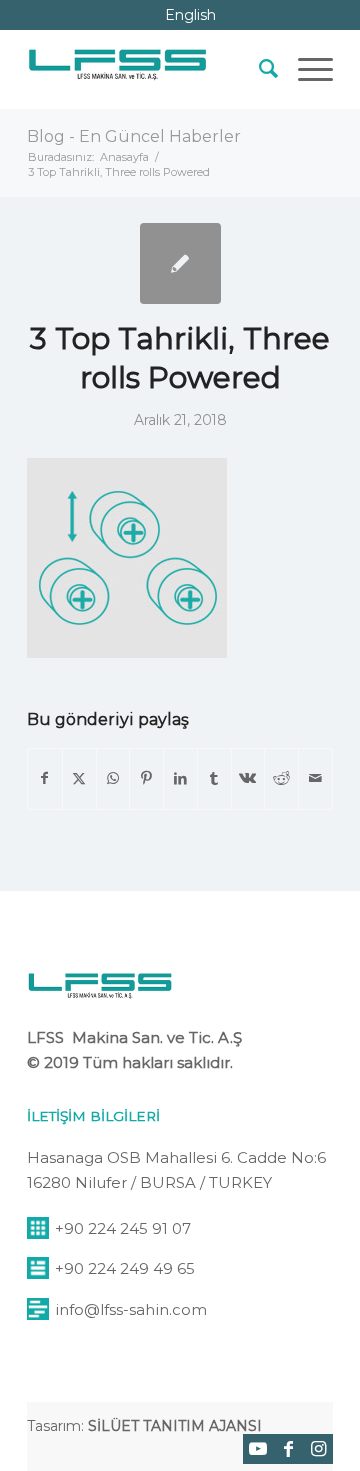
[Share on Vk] (248, 778)
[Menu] (305, 69)
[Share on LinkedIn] (180, 778)
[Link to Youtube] (258, 1449)
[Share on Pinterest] (146, 778)
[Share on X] (79, 778)
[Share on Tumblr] (214, 778)
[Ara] (258, 69)
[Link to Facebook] (288, 1449)
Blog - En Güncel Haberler (134, 136)
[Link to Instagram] (318, 1449)
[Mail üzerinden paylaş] (315, 778)
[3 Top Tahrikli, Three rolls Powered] (180, 263)
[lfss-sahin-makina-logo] (117, 69)
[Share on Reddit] (281, 778)
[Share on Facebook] (45, 778)
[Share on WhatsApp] (113, 778)
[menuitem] (258, 69)
